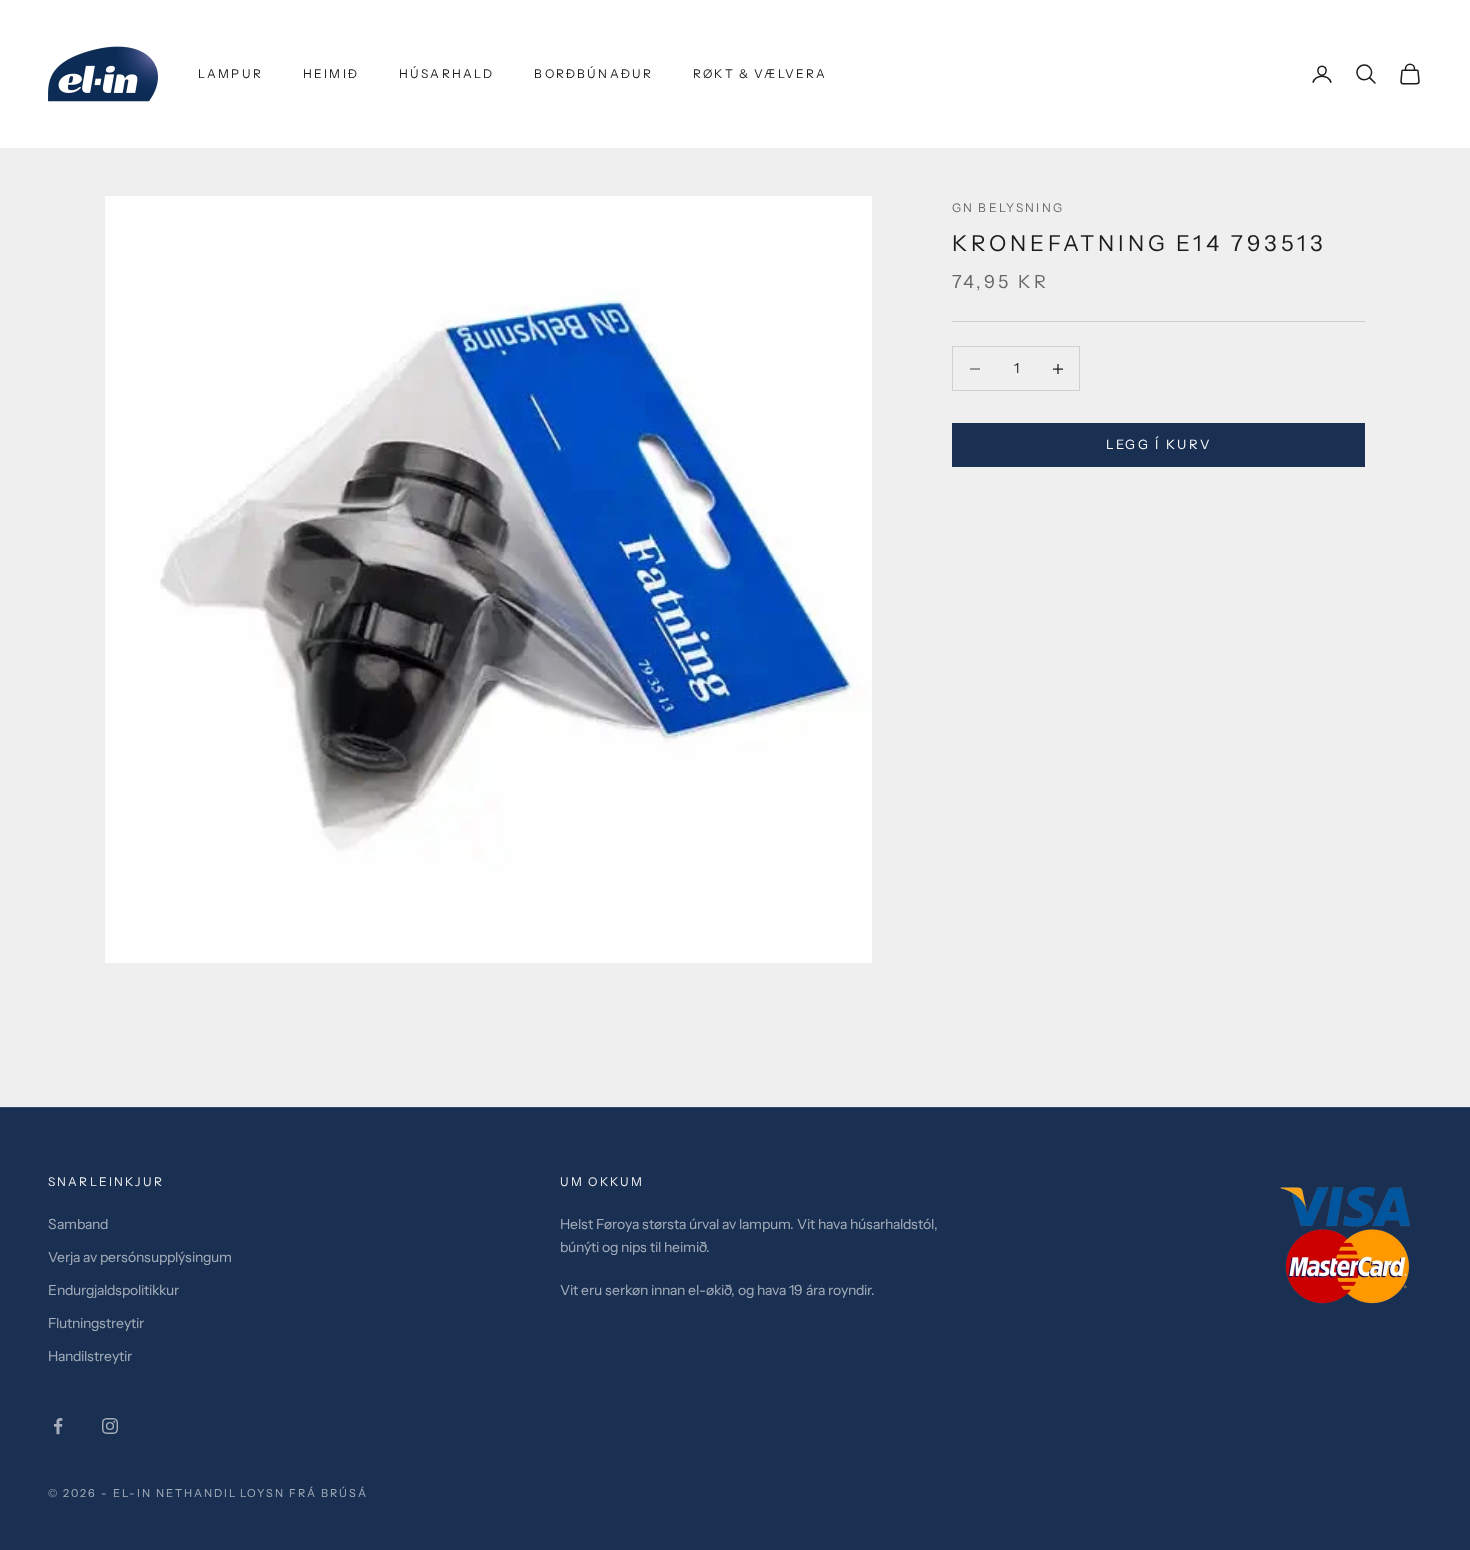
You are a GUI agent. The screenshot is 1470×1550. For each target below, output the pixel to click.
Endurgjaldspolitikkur (113, 1290)
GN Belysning (1008, 207)
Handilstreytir (90, 1356)
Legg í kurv (1159, 445)
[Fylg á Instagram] (110, 1426)
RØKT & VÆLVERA (760, 73)
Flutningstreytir (96, 1323)
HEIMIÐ (331, 73)
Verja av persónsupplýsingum (140, 1257)
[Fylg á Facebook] (58, 1426)
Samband (78, 1224)
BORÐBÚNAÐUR (593, 73)
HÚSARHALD (446, 73)
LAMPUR (230, 73)
